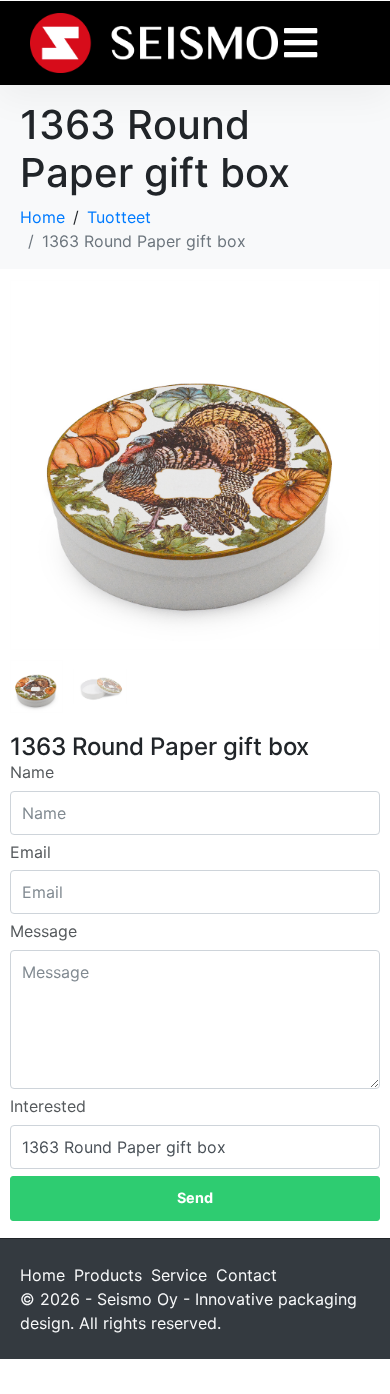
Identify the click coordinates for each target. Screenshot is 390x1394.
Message (43, 931)
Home (42, 1275)
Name (32, 772)
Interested (48, 1106)
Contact (246, 1275)
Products (108, 1275)
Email (30, 852)
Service (179, 1275)
